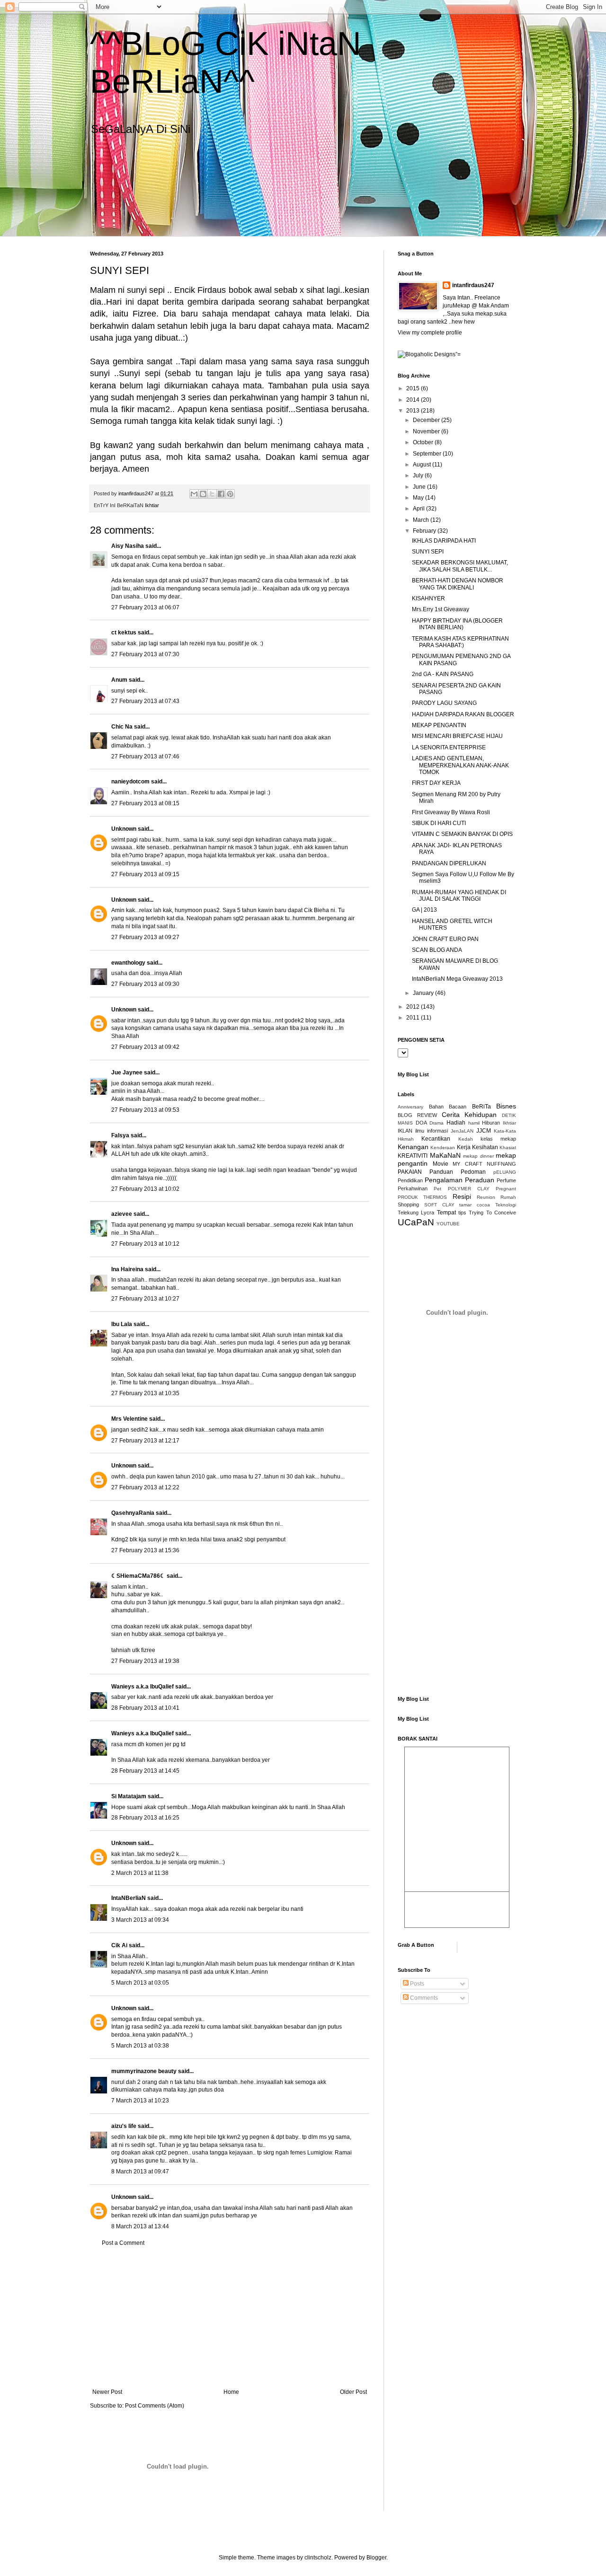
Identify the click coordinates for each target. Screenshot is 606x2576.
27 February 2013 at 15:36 (145, 1550)
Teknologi (506, 1205)
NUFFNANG (501, 1164)
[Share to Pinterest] (230, 494)
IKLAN (405, 1131)
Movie (441, 1164)
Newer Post (107, 2392)
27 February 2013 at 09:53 (145, 1110)
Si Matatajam (129, 1796)
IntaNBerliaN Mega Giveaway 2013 (457, 979)
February (425, 531)
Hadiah (456, 1123)
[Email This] (194, 494)
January (424, 993)
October (424, 442)
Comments (423, 1998)
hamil (474, 1123)
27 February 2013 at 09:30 (145, 984)
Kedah (466, 1139)
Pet (437, 1189)
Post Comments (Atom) (155, 2406)
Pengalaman (444, 1180)
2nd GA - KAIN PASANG (443, 674)
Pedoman (473, 1172)
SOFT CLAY (439, 1205)
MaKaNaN (445, 1155)
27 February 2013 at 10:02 (145, 1189)
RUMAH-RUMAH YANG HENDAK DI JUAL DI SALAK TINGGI (459, 896)
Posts (416, 1984)
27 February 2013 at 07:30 (145, 654)
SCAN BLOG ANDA (437, 950)
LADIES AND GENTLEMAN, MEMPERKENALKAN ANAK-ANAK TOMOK (460, 765)
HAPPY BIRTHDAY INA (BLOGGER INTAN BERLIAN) (457, 624)
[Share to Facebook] (221, 494)
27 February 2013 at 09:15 (145, 874)
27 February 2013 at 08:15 (145, 803)
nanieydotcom (130, 782)
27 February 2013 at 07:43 (145, 701)
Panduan (441, 1172)
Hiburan (491, 1123)
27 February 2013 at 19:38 (145, 1661)
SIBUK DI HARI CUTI (439, 823)
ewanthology (128, 963)
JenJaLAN (462, 1131)
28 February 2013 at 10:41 (145, 1708)
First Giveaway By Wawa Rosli (451, 812)
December (427, 420)
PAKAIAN (410, 1172)
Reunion (486, 1197)
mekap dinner (478, 1156)
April (419, 509)
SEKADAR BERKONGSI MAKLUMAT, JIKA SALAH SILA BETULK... (460, 566)
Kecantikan (436, 1139)
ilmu (420, 1131)
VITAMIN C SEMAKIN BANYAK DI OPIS (462, 834)
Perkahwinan (413, 1188)
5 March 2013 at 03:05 (140, 1983)
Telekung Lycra (416, 1213)
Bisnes (506, 1106)
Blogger (376, 2558)
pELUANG (505, 1172)
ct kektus (124, 633)
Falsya (120, 1135)
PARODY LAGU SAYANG (444, 703)
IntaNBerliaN (129, 1898)
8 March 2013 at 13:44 (140, 2226)
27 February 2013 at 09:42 (145, 1047)
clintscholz (318, 2558)
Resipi (462, 1196)
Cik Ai (119, 1945)
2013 (414, 411)
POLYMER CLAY (469, 1189)
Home (231, 2392)
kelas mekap (498, 1139)
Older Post (353, 2392)
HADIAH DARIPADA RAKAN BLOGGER (463, 714)
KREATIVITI (413, 1156)
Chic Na (122, 727)
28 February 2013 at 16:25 (145, 1818)
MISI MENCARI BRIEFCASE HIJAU (457, 736)
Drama (437, 1123)
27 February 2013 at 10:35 (145, 1393)
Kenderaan (443, 1147)
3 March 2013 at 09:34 (140, 1920)
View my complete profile (430, 333)
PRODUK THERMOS (422, 1197)
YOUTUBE (448, 1224)
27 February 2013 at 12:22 (145, 1487)
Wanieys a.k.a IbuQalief (143, 1687)
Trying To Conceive (492, 1213)
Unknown (124, 829)
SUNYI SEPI (428, 552)
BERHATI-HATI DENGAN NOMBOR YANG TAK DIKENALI (458, 584)
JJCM (484, 1131)
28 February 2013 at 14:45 (145, 1771)
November (427, 431)
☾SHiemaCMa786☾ (138, 1576)
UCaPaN (416, 1222)
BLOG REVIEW (417, 1115)
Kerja (464, 1147)
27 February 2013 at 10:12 (145, 1244)
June (420, 487)
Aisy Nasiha (128, 546)
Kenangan (413, 1147)
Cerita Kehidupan (469, 1115)
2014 (414, 400)
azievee (122, 1214)
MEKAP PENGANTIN (439, 725)
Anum (119, 680)
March (422, 520)
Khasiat (508, 1147)
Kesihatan (485, 1147)
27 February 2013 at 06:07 (145, 607)
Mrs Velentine (129, 1419)
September (428, 454)
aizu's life (124, 2126)
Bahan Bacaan (448, 1107)
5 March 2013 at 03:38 (140, 2046)
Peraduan (480, 1180)
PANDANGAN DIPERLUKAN (449, 863)
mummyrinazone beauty (144, 2071)
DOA (421, 1123)
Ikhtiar (152, 505)
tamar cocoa (475, 1205)
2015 (414, 388)
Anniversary (410, 1107)
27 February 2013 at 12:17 (145, 1441)
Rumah (508, 1197)
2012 (414, 1007)
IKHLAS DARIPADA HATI (444, 541)
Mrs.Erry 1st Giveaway (441, 609)
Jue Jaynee (127, 1073)
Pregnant (506, 1189)
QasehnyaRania (133, 1513)
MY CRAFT (468, 1164)
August (423, 465)
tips (462, 1213)
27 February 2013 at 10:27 (145, 1299)
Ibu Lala (122, 1324)
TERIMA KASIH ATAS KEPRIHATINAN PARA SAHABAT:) (460, 642)
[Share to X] (212, 494)
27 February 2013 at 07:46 (145, 756)
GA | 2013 (424, 910)
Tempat (446, 1213)
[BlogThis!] (203, 494)
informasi (437, 1131)
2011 (414, 1018)
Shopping (408, 1204)
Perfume (506, 1180)
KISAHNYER (428, 598)
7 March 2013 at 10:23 (140, 2101)
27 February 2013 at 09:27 (145, 937)
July (419, 475)
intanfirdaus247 (473, 285)
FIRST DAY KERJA (436, 783)
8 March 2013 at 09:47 (140, 2172)
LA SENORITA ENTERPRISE (449, 747)
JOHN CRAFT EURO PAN (445, 939)
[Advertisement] (230, 2318)
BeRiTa (481, 1107)
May (419, 498)
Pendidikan (410, 1180)
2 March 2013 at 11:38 (140, 1873)
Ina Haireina (127, 1269)
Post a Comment (123, 2243)
